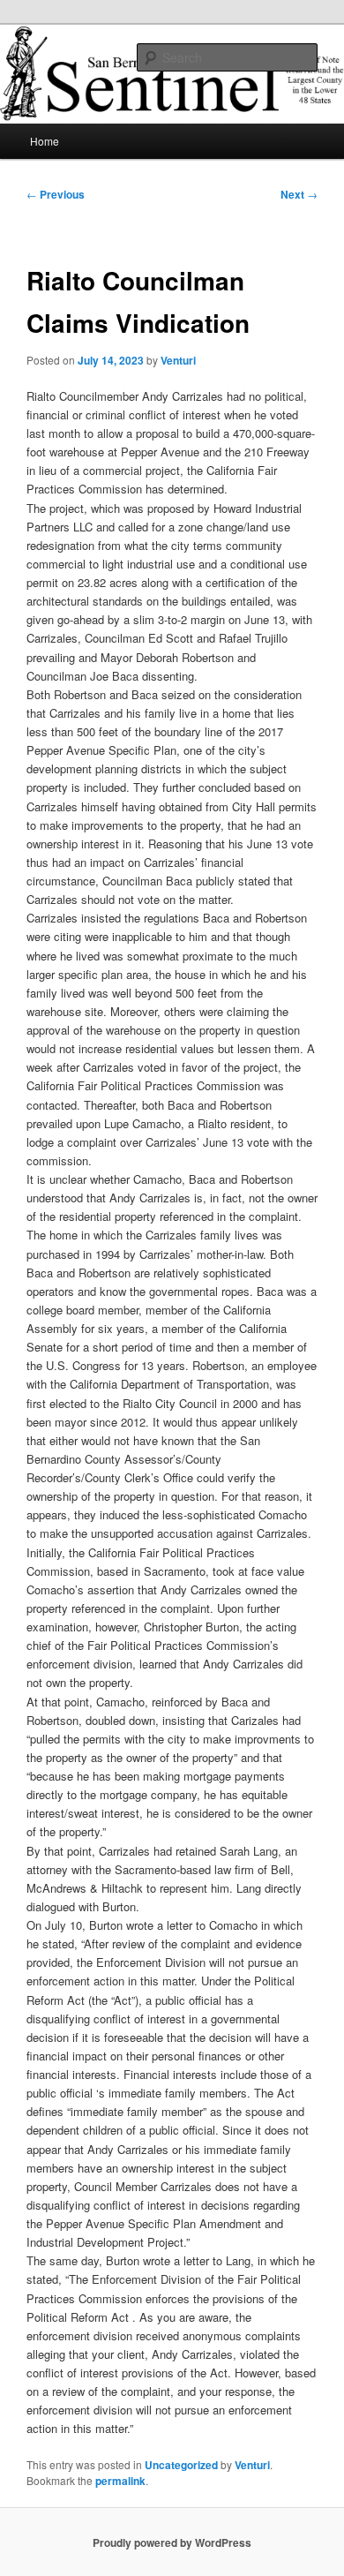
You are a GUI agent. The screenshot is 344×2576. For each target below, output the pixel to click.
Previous (56, 194)
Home (45, 141)
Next (299, 194)
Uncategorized (181, 2465)
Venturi (178, 360)
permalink (120, 2481)
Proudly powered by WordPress (172, 2542)
